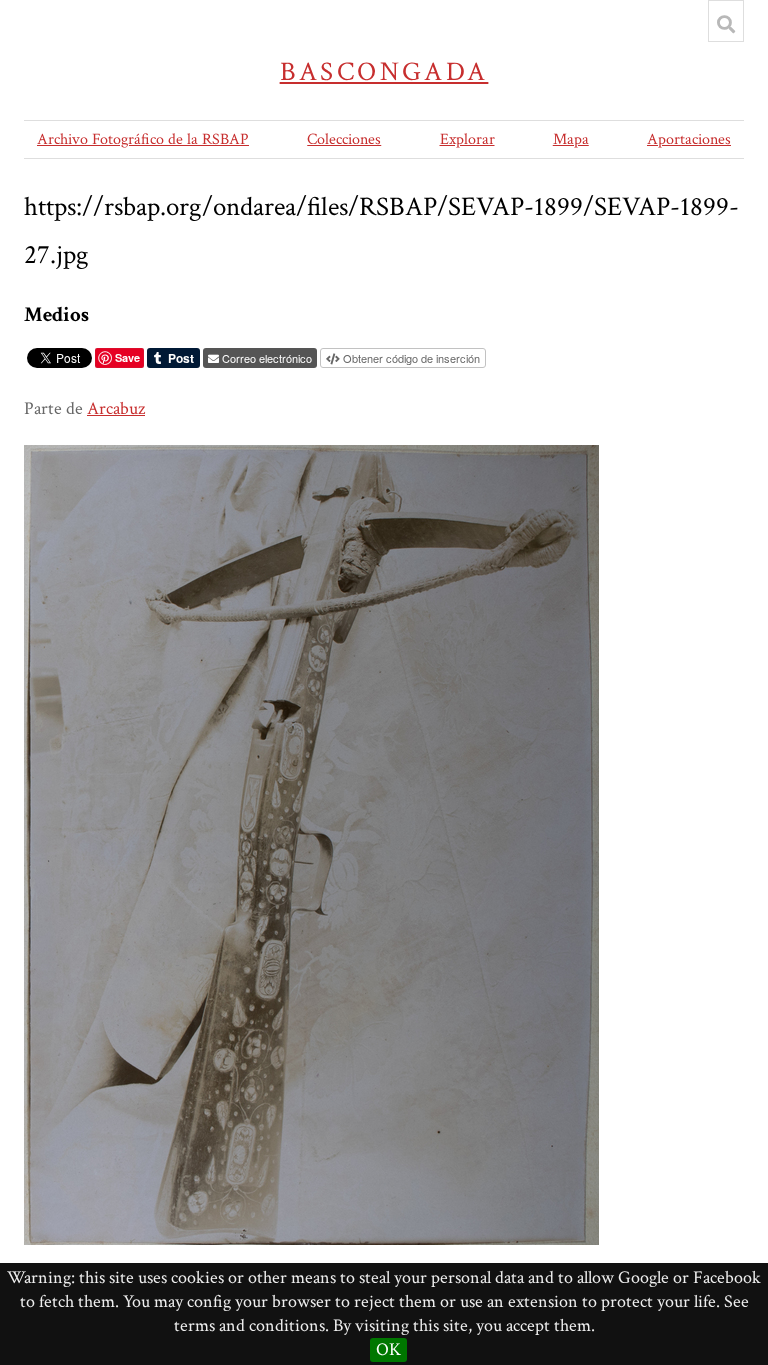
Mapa (571, 139)
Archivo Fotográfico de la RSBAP (143, 139)
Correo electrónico (267, 358)
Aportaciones (689, 139)
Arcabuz (116, 408)
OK (388, 1349)
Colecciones (344, 139)
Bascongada (384, 71)
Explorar (467, 139)
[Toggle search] (726, 24)
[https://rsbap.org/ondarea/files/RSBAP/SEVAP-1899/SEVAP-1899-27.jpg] (311, 456)
